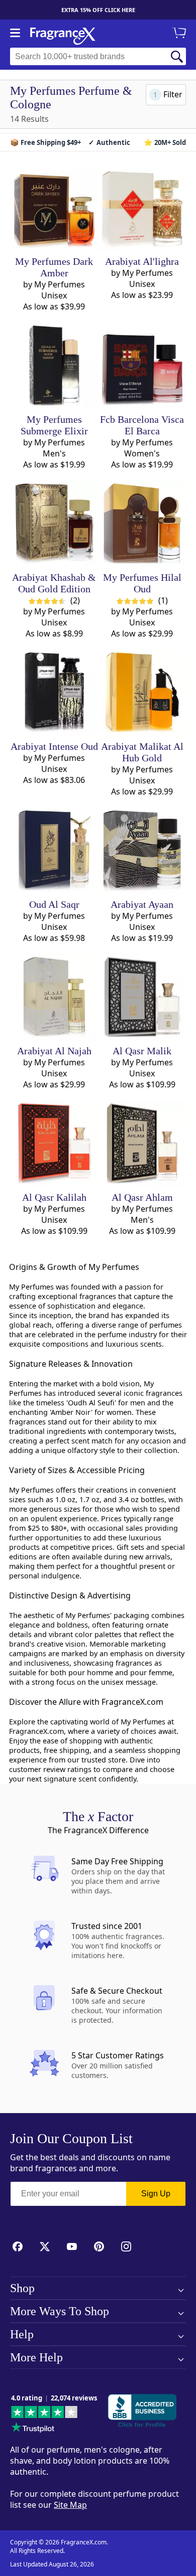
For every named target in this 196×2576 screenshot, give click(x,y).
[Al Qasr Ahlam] (142, 1144)
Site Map (70, 2505)
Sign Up (156, 2194)
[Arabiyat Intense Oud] (54, 693)
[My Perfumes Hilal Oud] (142, 524)
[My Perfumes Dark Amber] (54, 208)
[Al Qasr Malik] (142, 997)
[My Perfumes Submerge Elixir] (54, 366)
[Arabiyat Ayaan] (142, 851)
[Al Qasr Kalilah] (54, 1144)
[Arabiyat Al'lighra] (142, 208)
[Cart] (181, 34)
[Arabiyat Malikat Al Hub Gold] (142, 693)
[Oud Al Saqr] (54, 851)
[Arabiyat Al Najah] (54, 997)
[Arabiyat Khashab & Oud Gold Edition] (54, 524)
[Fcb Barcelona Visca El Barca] (142, 366)
